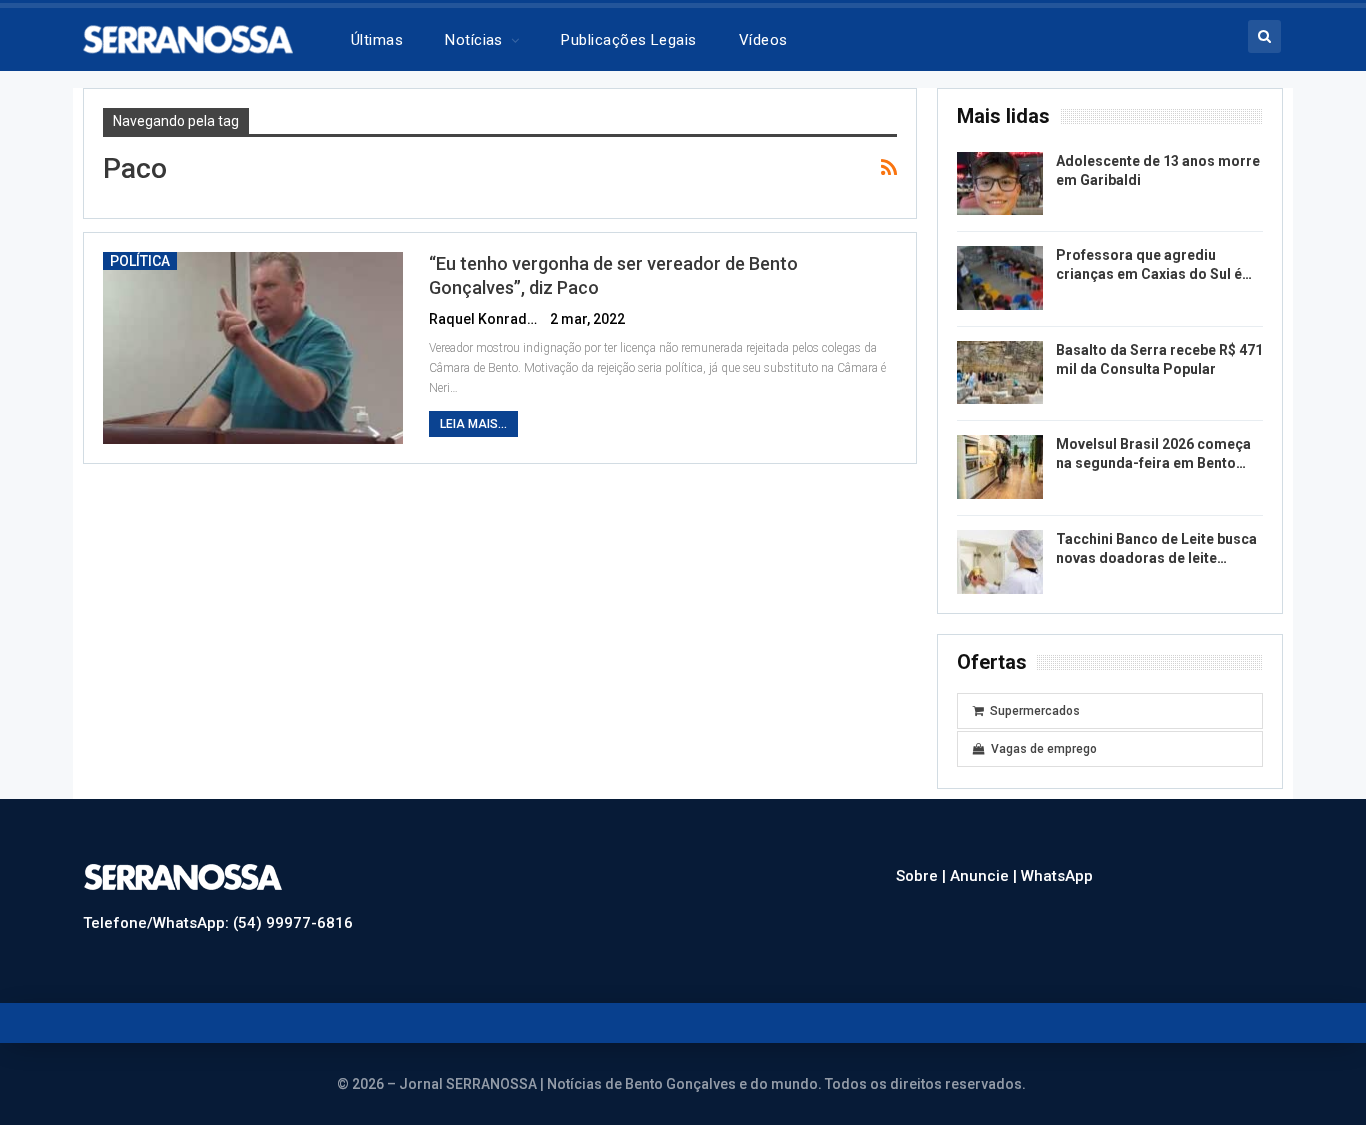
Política (140, 261)
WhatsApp (1057, 876)
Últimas (377, 40)
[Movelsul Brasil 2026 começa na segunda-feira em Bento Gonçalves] (1000, 467)
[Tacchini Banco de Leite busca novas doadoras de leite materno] (1000, 562)
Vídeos (763, 40)
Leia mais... (473, 424)
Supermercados (1035, 711)
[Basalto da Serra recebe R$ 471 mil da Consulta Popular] (1000, 373)
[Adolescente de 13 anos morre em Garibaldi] (1000, 184)
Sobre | (923, 876)
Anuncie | (985, 876)
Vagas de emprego (1044, 749)
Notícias (474, 40)
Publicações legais (628, 40)
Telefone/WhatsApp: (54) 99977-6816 (218, 923)
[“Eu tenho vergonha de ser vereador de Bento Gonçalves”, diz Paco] (253, 348)
